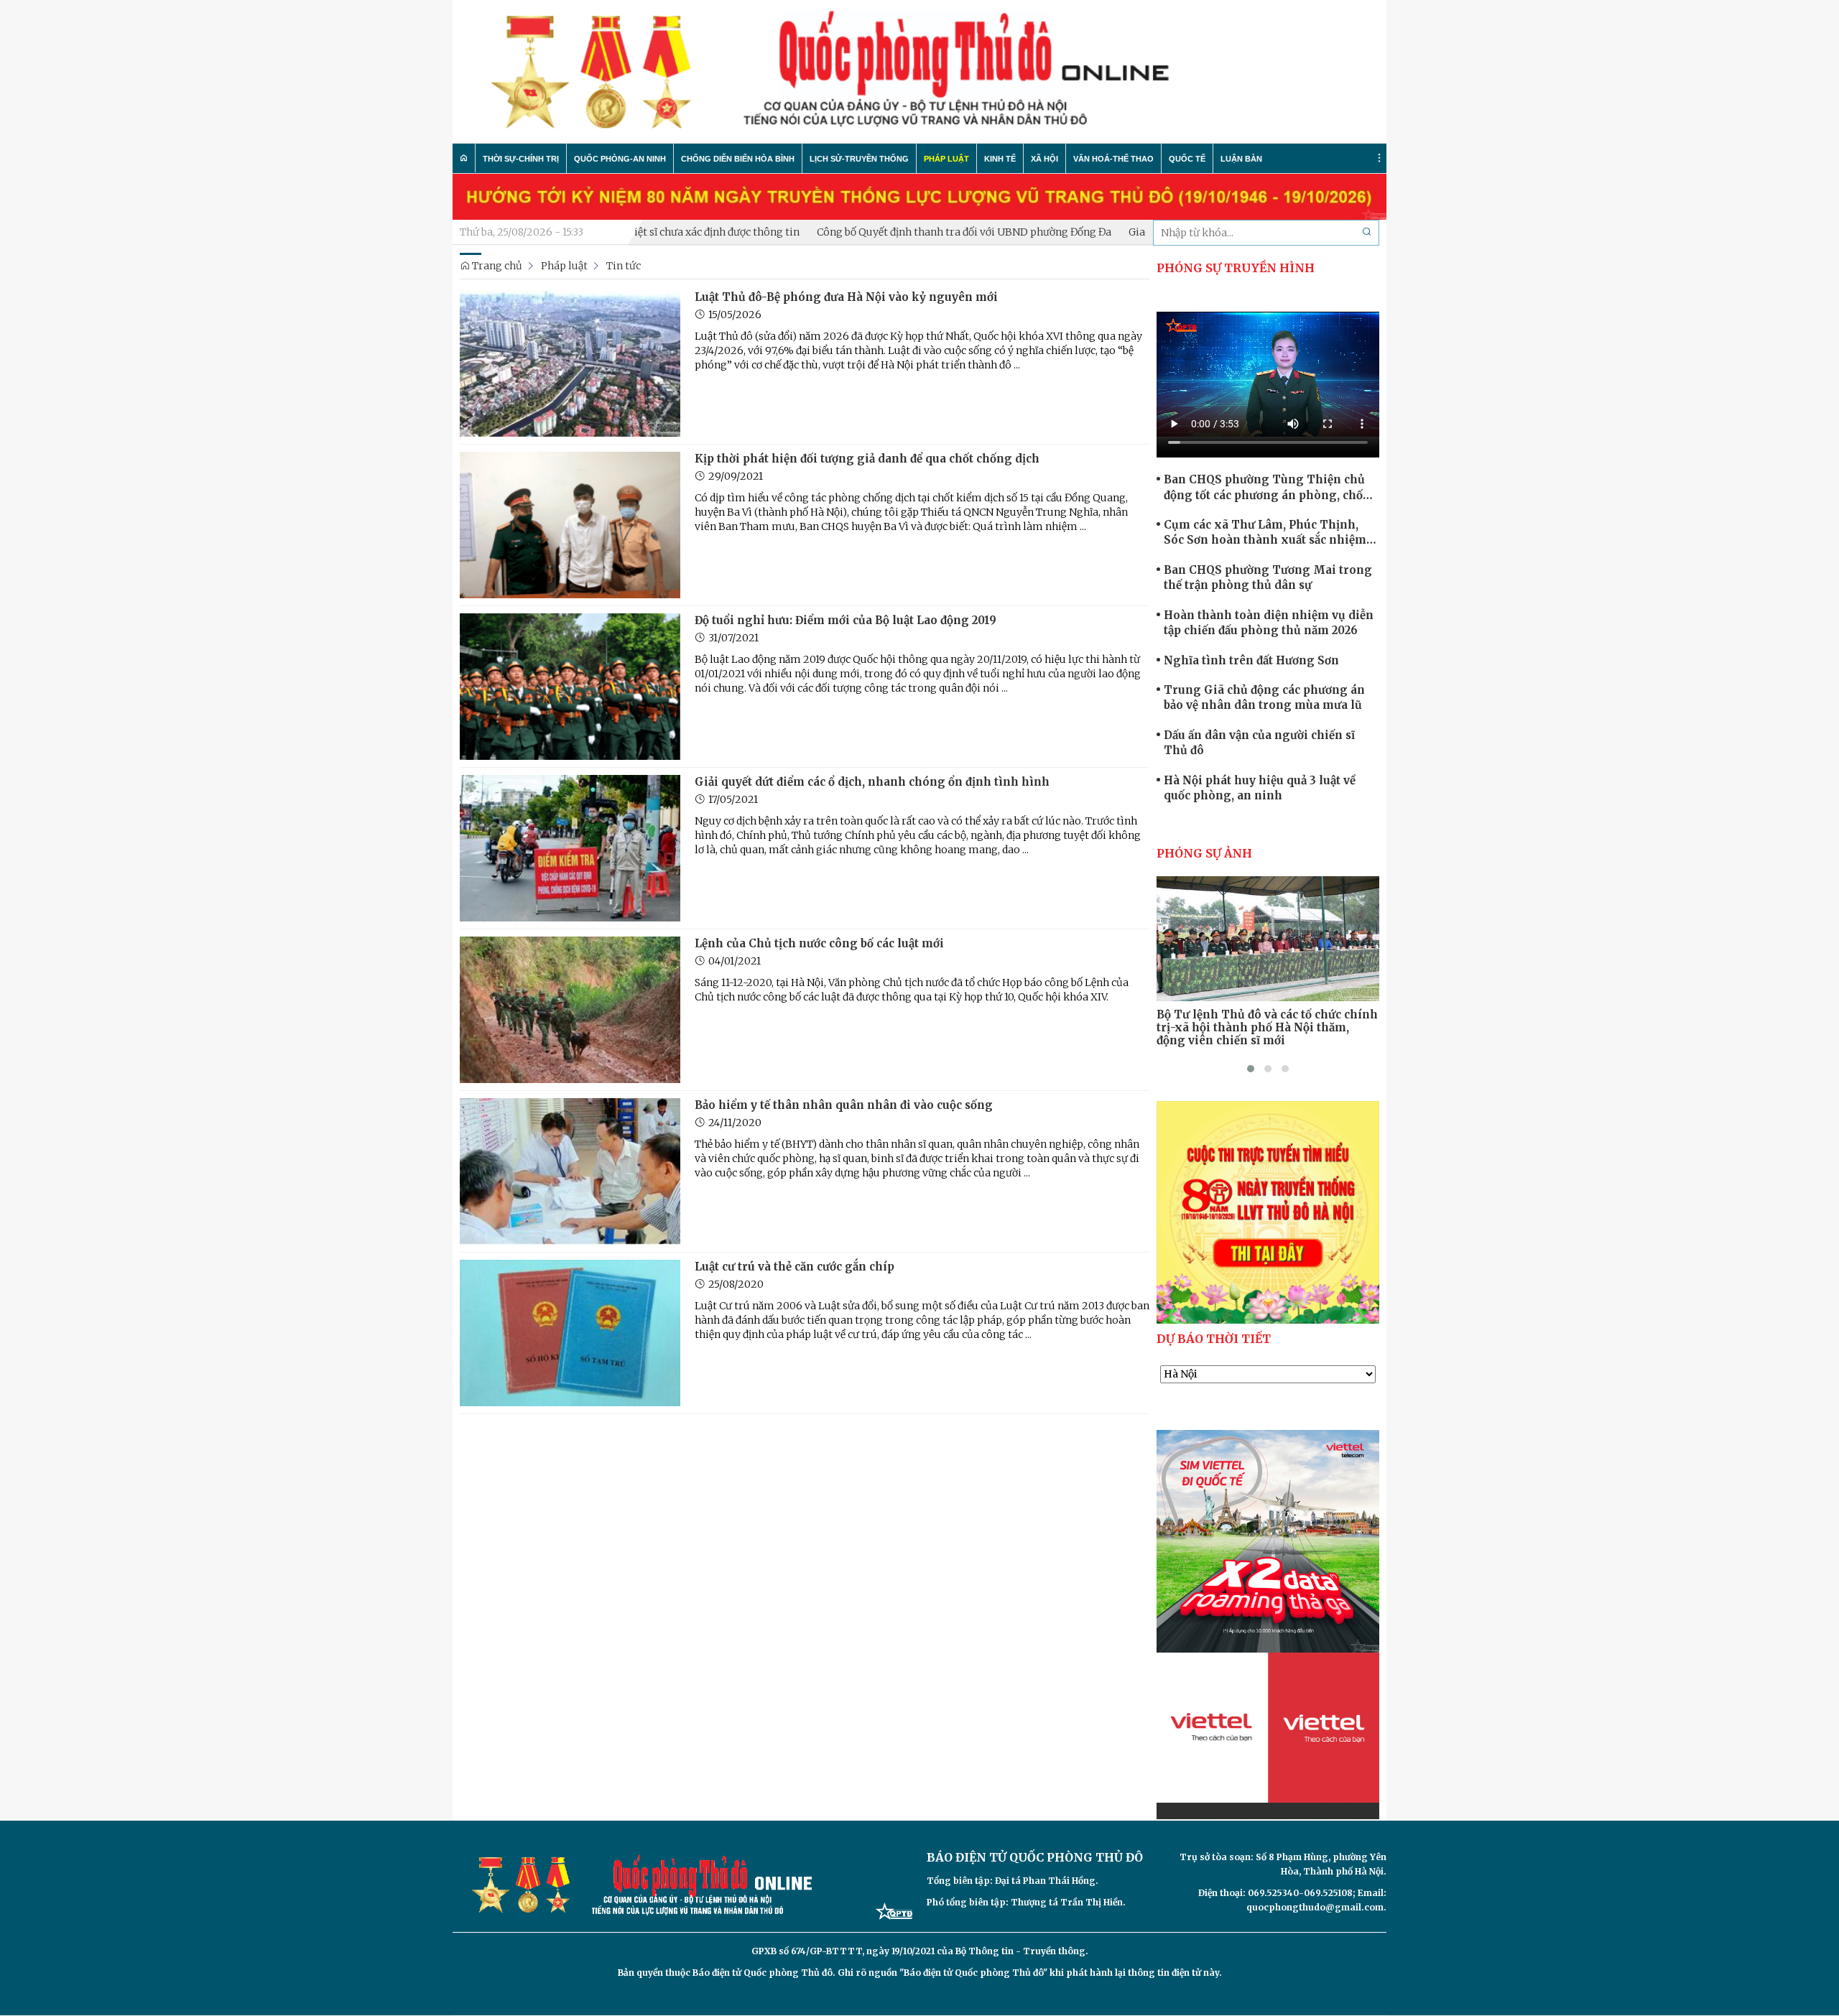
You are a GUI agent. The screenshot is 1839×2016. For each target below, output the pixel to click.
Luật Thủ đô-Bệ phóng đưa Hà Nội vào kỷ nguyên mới (846, 297)
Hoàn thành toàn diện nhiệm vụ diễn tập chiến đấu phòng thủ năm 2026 (1269, 623)
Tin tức (624, 266)
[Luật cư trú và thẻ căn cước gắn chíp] (570, 1332)
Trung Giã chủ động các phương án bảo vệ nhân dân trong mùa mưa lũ (1264, 697)
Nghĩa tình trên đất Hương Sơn (1251, 660)
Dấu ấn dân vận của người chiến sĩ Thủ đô (1259, 743)
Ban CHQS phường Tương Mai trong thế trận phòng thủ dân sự (1268, 577)
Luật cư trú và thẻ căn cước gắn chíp (795, 1267)
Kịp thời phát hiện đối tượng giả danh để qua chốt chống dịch (867, 459)
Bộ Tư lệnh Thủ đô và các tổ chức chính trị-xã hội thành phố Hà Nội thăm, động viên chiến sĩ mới (1267, 1028)
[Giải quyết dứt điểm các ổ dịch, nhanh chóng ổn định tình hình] (570, 847)
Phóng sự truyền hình (1236, 268)
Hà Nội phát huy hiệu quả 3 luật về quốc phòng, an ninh (1260, 788)
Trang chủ (496, 266)
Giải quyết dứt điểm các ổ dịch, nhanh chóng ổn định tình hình (872, 782)
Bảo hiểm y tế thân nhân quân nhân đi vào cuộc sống (844, 1105)
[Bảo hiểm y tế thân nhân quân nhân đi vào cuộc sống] (570, 1171)
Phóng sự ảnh (1204, 853)
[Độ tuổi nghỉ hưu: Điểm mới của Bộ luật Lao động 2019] (570, 686)
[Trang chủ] (464, 158)
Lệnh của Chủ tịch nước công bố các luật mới (819, 943)
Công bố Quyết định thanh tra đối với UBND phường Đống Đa (894, 232)
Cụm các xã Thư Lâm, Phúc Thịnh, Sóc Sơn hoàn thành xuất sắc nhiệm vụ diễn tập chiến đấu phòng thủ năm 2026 (1269, 533)
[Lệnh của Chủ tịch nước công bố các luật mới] (570, 1009)
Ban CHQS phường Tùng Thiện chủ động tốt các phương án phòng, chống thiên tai (1271, 488)
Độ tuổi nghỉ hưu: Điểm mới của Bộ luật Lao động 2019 (846, 620)
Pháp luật (564, 266)
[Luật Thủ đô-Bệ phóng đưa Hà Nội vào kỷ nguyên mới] (570, 363)
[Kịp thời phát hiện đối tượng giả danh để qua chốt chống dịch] (570, 524)
